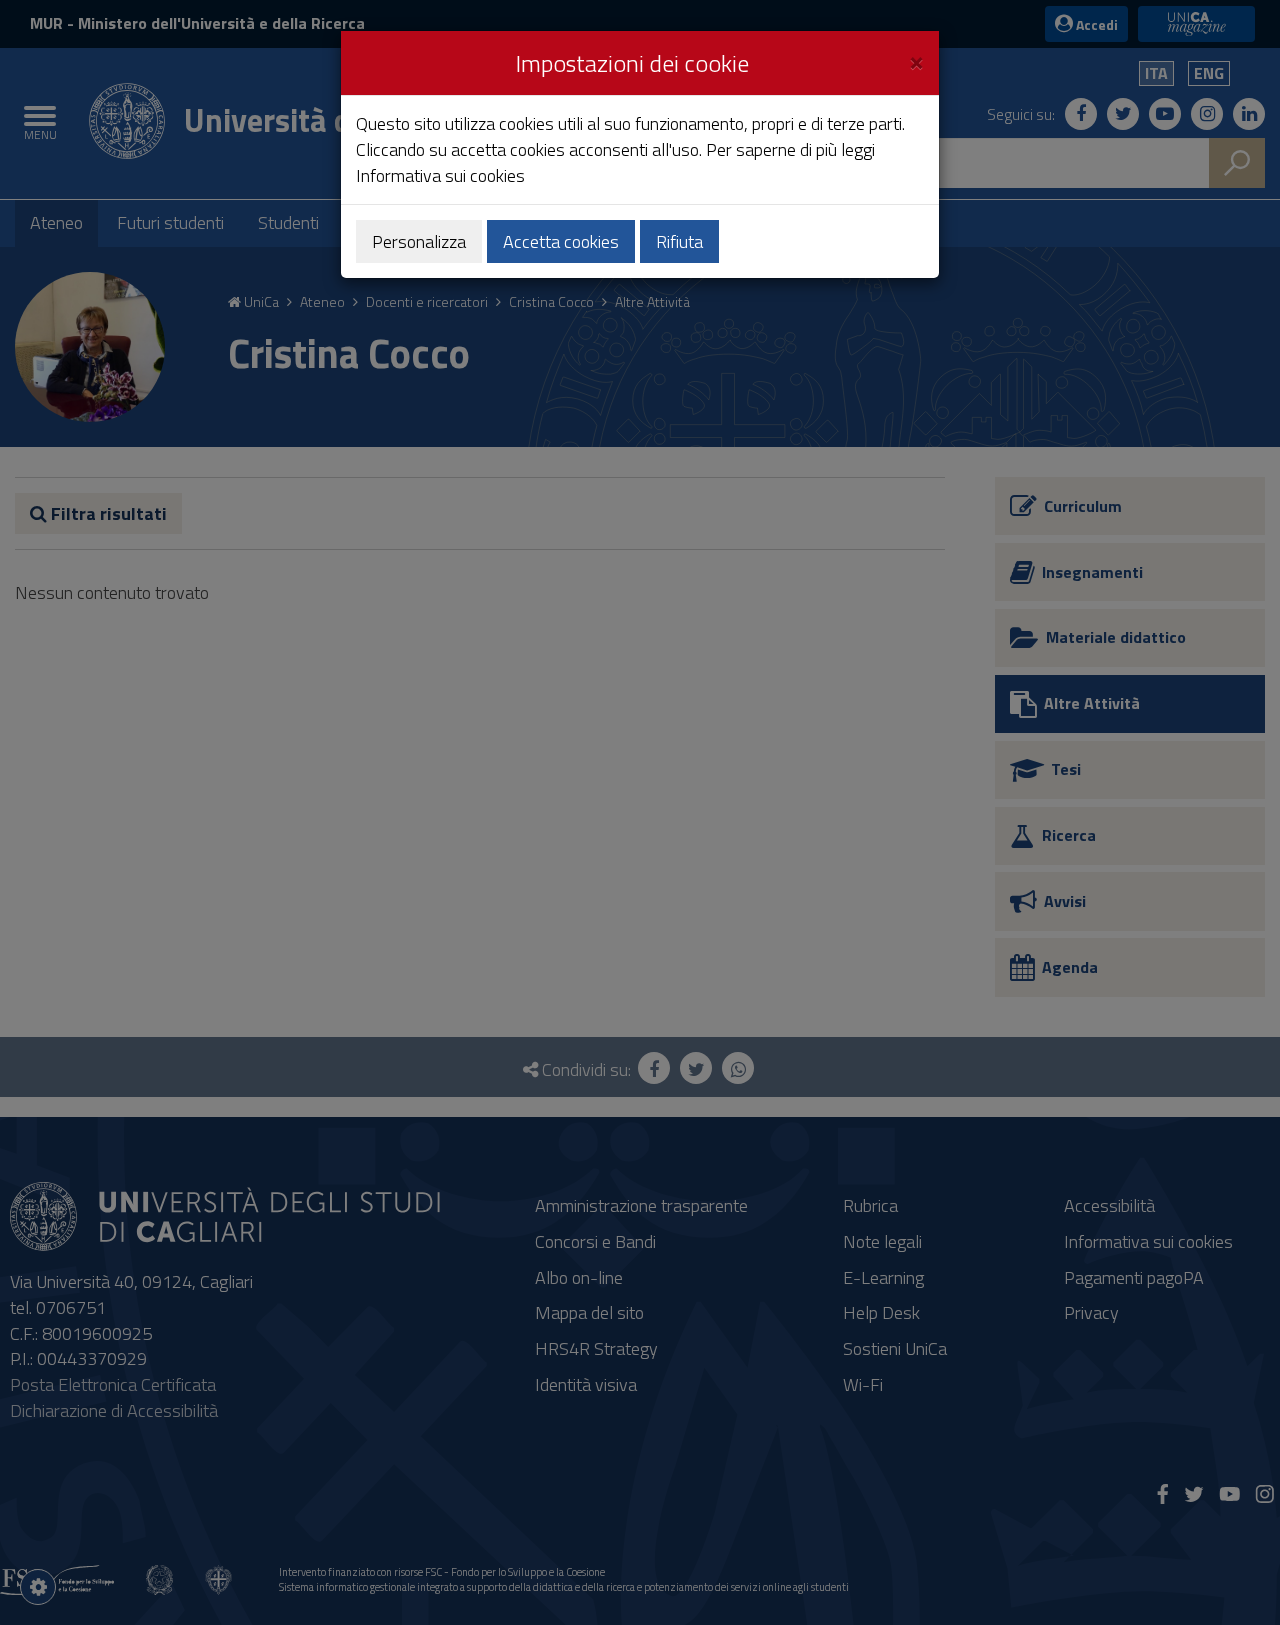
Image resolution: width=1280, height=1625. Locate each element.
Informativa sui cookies (440, 175)
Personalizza (419, 241)
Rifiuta (679, 241)
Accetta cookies (561, 241)
